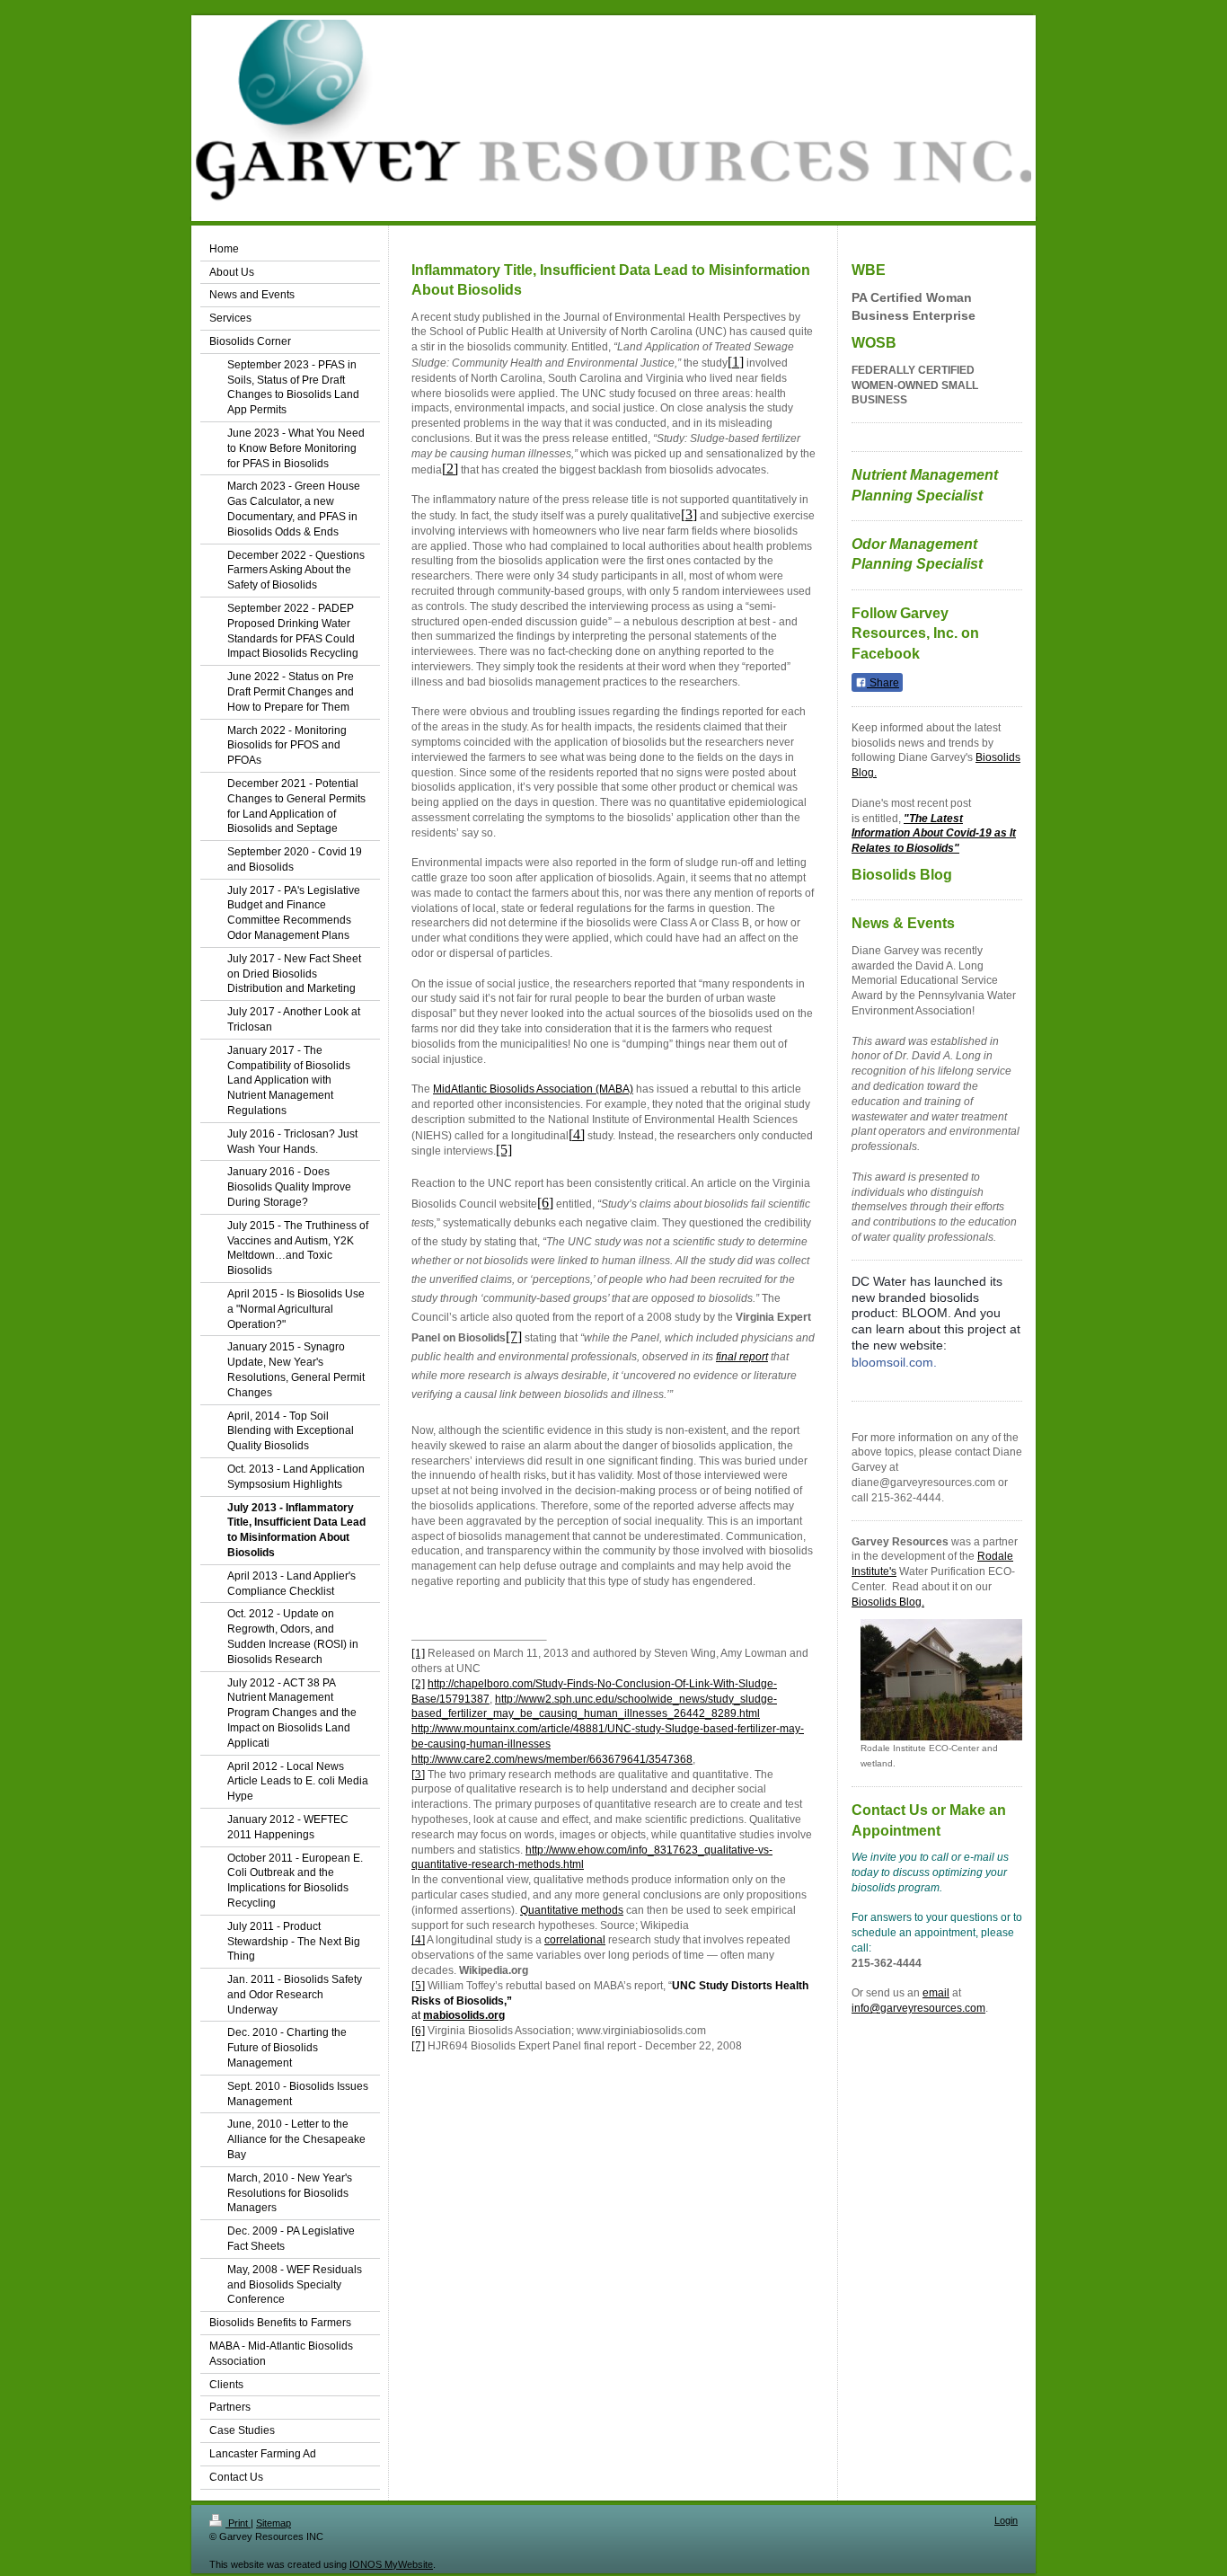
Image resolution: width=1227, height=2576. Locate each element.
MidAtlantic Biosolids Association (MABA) (533, 1089)
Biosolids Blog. (888, 1602)
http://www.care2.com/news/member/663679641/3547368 (552, 1759)
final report (742, 1357)
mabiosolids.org (464, 2015)
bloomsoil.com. (894, 1362)
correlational (575, 1940)
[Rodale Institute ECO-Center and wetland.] (941, 1680)
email (936, 1993)
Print (238, 2523)
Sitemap (274, 2523)
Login (1006, 2520)
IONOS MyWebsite (391, 2564)
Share (883, 683)
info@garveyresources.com (918, 2008)
